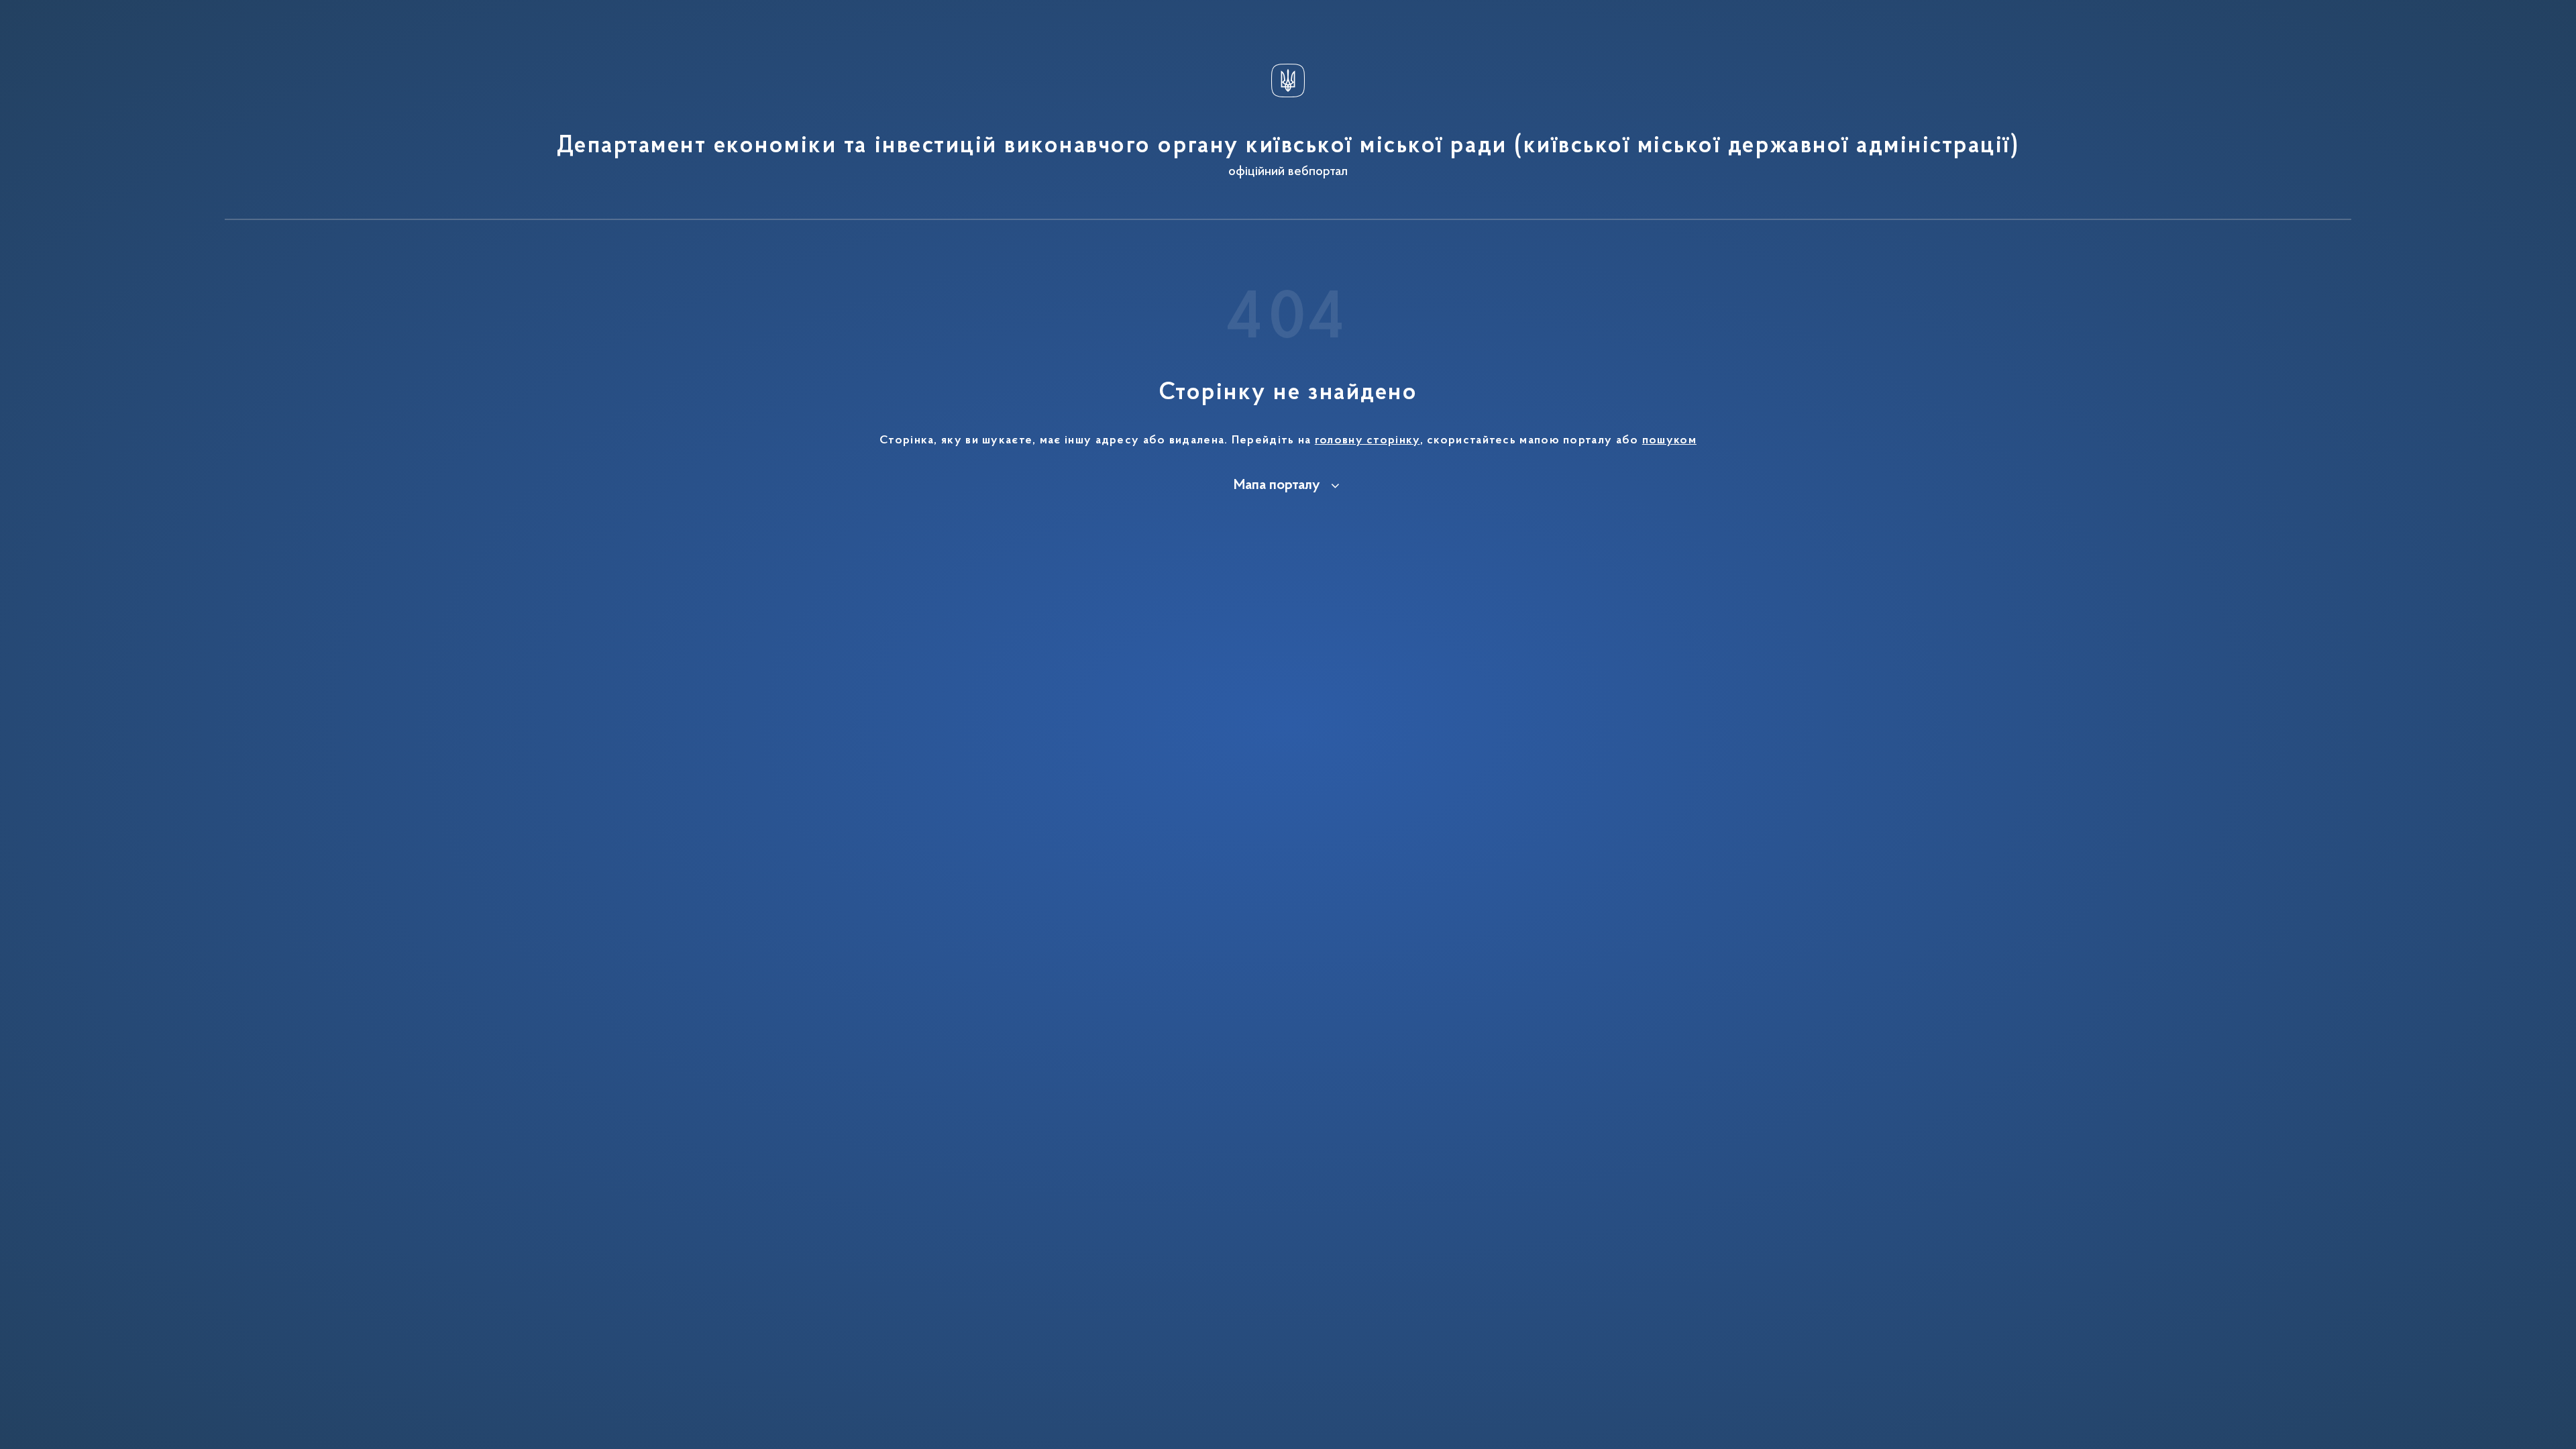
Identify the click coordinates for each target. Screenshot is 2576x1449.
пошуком (1669, 441)
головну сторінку (1367, 441)
